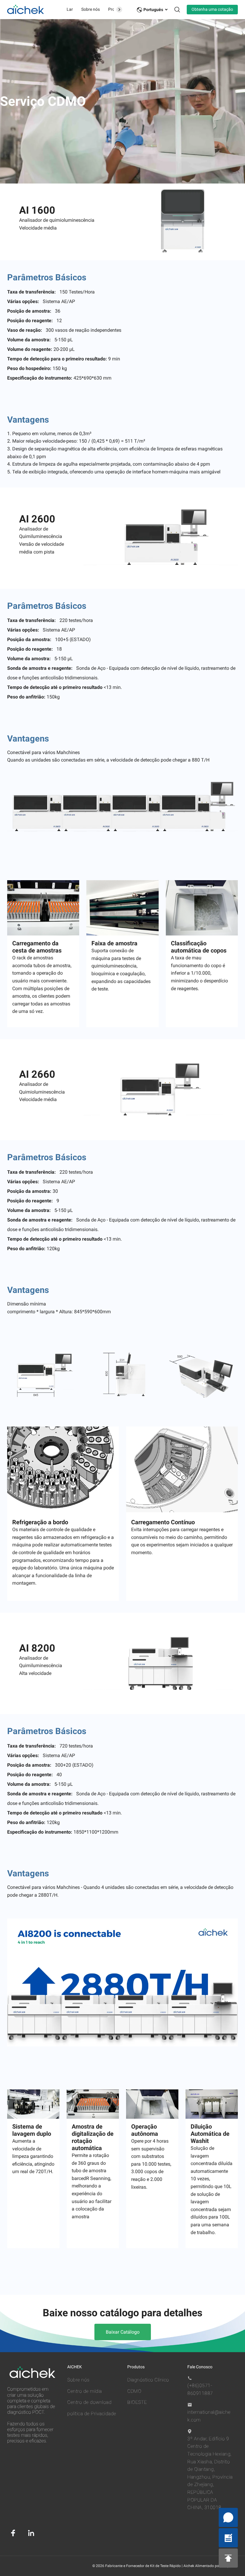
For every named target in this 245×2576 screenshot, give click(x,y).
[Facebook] (13, 2533)
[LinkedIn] (31, 2533)
